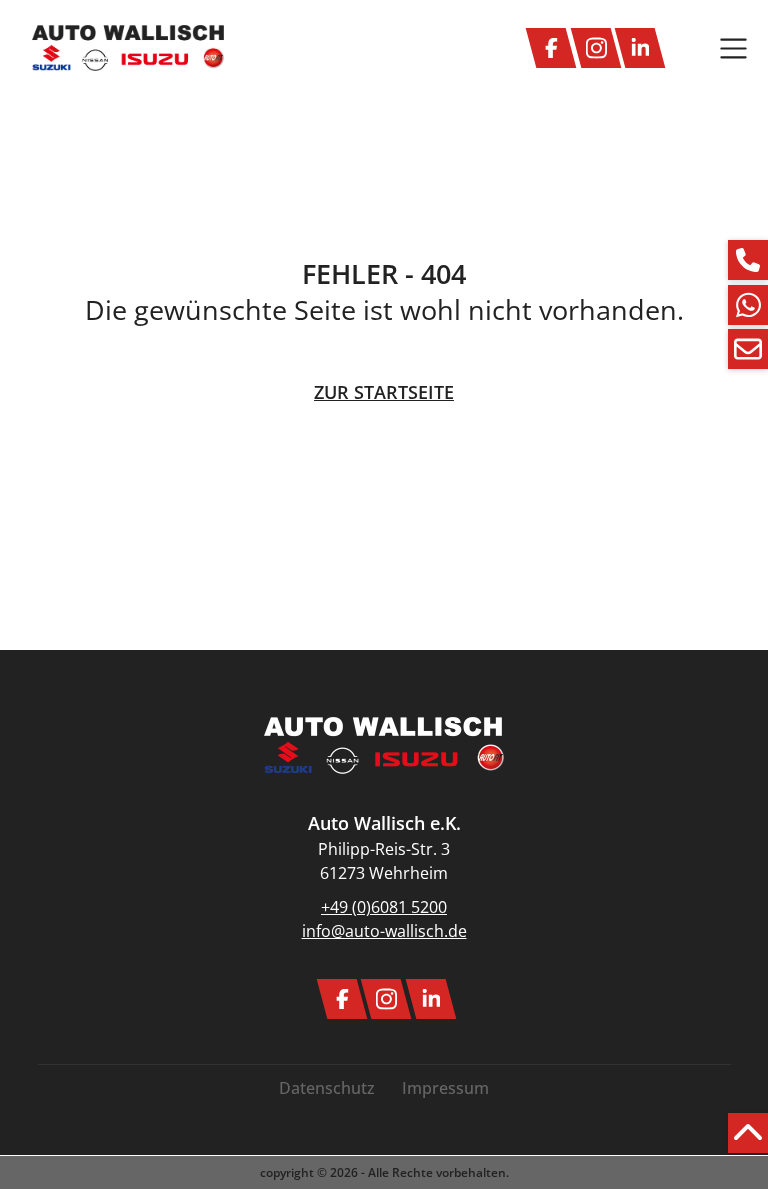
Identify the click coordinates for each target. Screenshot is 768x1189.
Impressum (445, 1088)
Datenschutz (327, 1088)
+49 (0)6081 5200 (384, 907)
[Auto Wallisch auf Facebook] (551, 48)
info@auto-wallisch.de (384, 931)
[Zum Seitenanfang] (748, 1133)
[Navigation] (733, 48)
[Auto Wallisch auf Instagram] (596, 48)
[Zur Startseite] (128, 48)
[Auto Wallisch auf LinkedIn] (640, 48)
